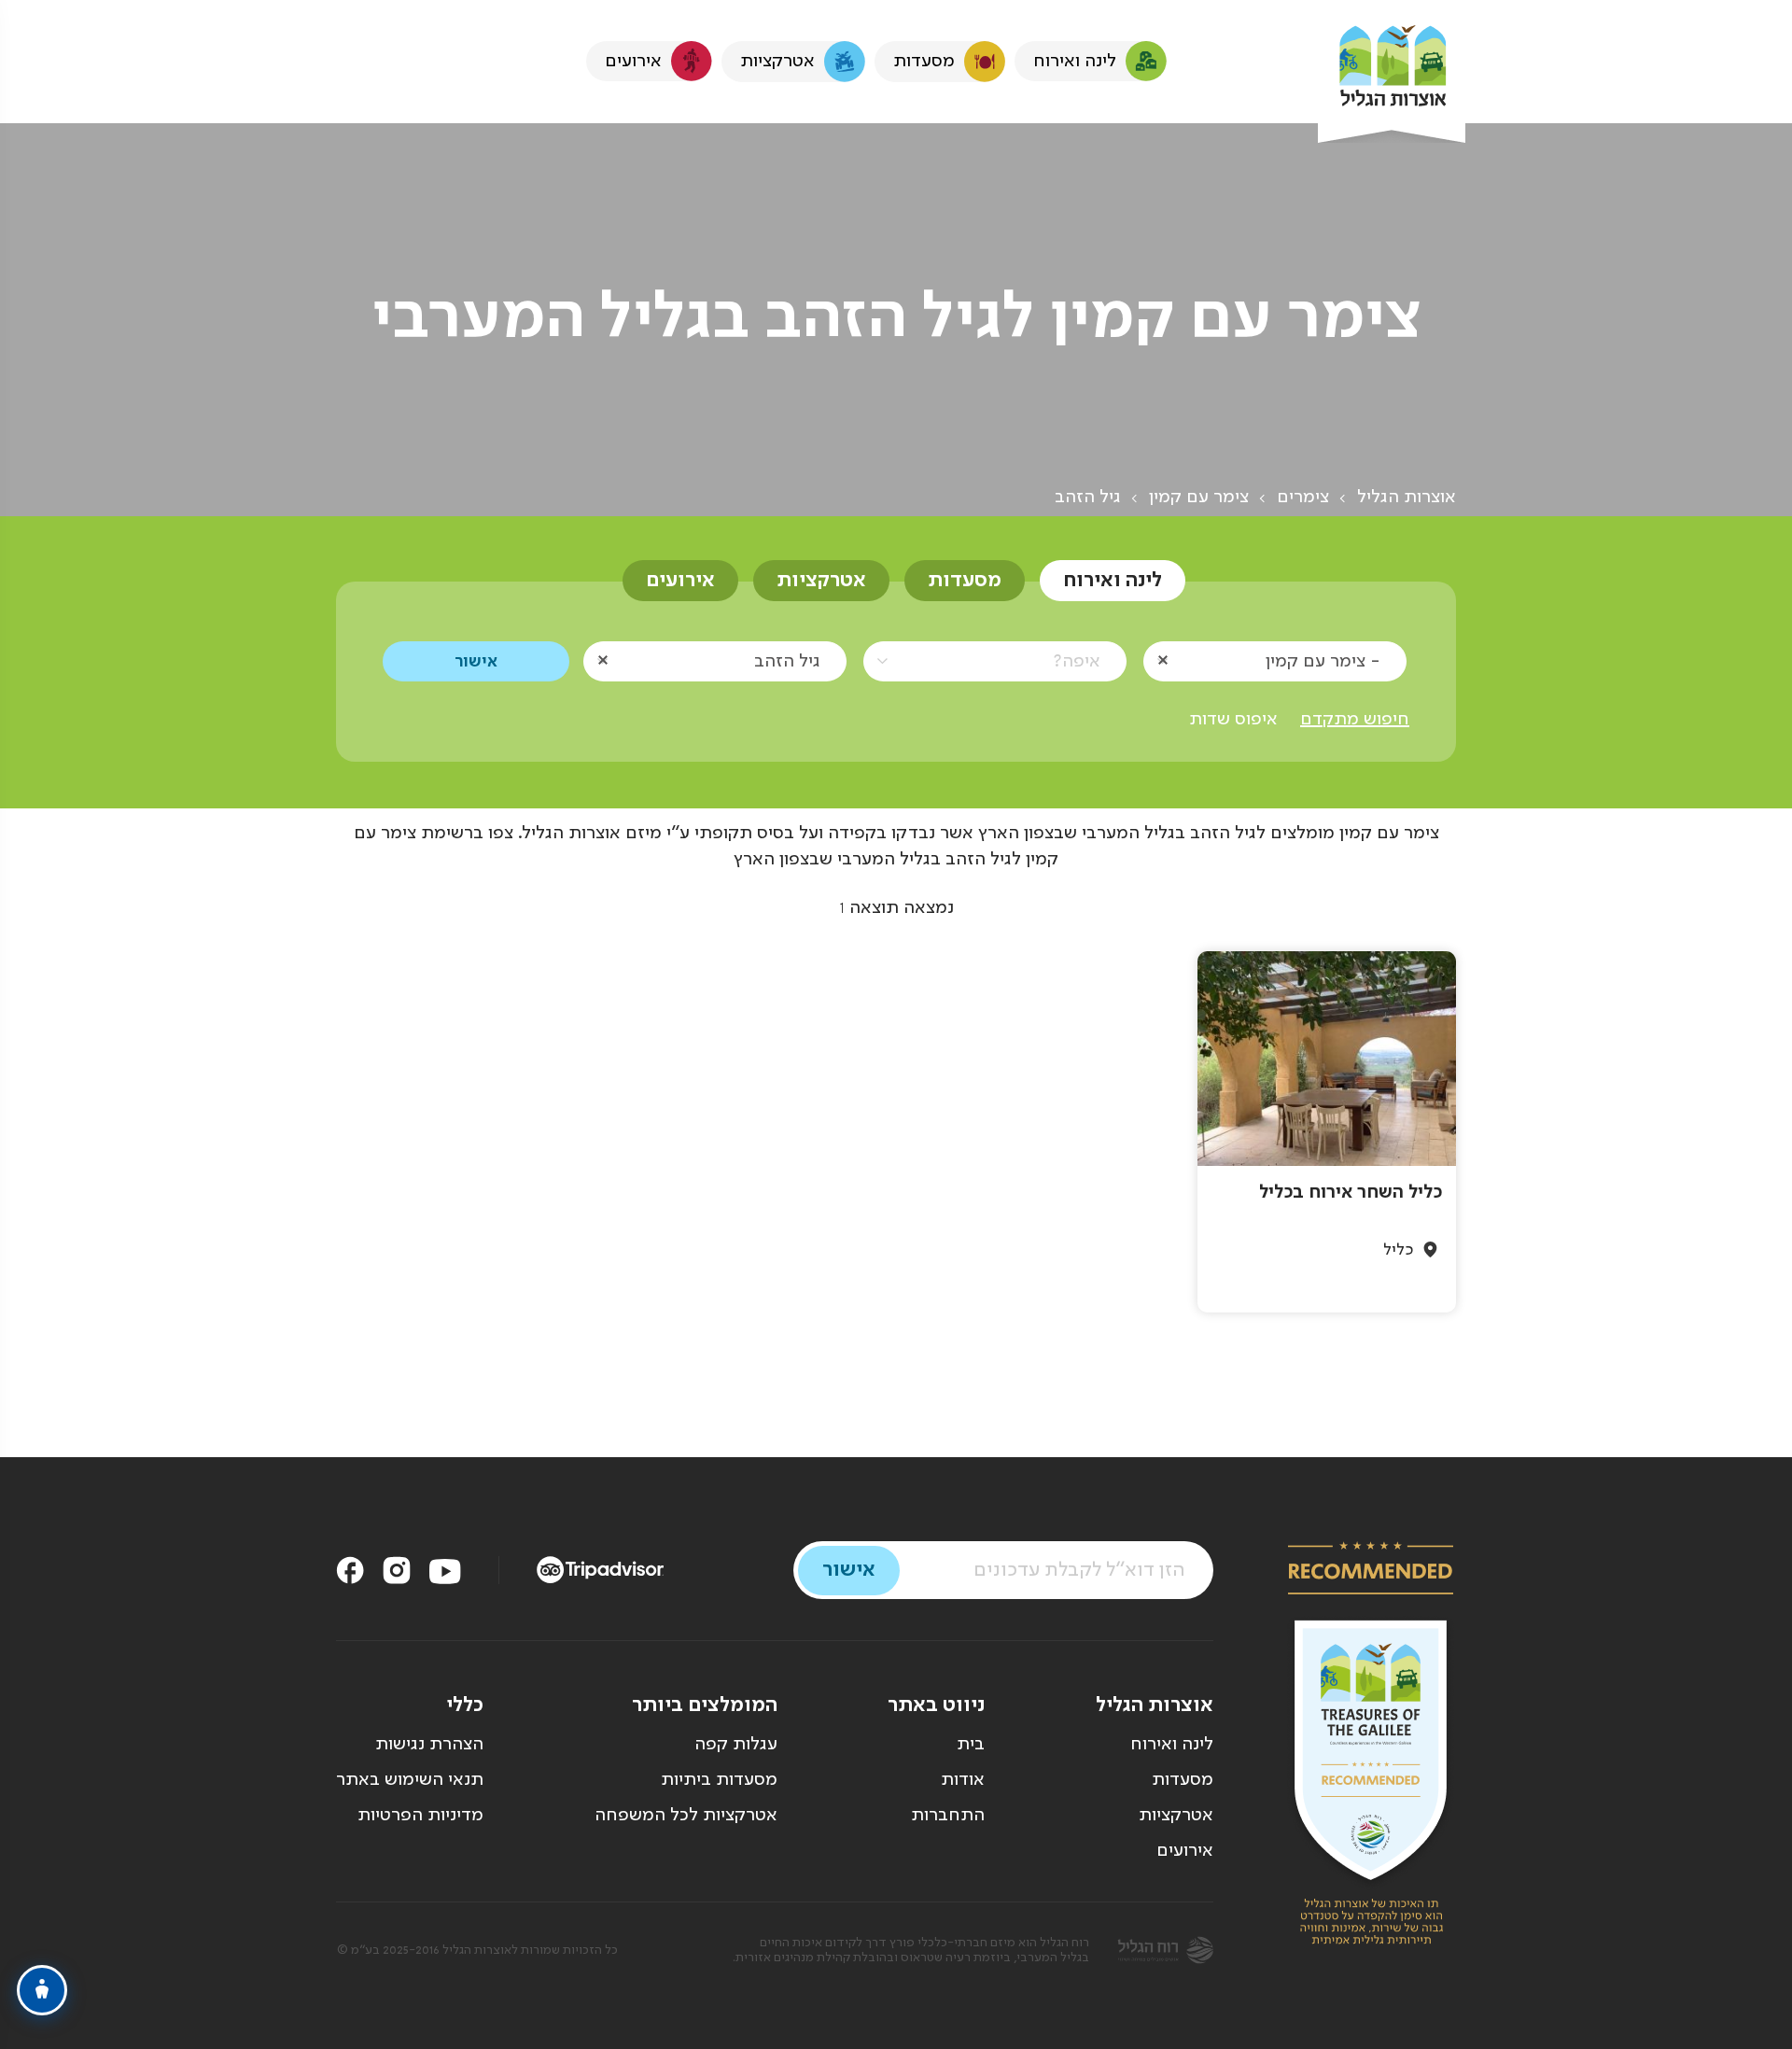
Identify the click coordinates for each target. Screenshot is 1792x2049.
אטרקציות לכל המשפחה (686, 1816)
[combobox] (1275, 660)
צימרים (1303, 498)
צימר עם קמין (1199, 498)
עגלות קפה (736, 1745)
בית (971, 1745)
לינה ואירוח (1113, 581)
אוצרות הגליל (1407, 498)
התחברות (948, 1816)
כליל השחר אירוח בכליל (1351, 1193)
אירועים (680, 581)
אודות (963, 1780)
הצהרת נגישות (429, 1745)
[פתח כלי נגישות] (42, 1990)
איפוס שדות (1233, 720)
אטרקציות (821, 581)
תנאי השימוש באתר (410, 1780)
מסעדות (965, 581)
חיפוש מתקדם (1355, 720)
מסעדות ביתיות (719, 1780)
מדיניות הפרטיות (420, 1816)
